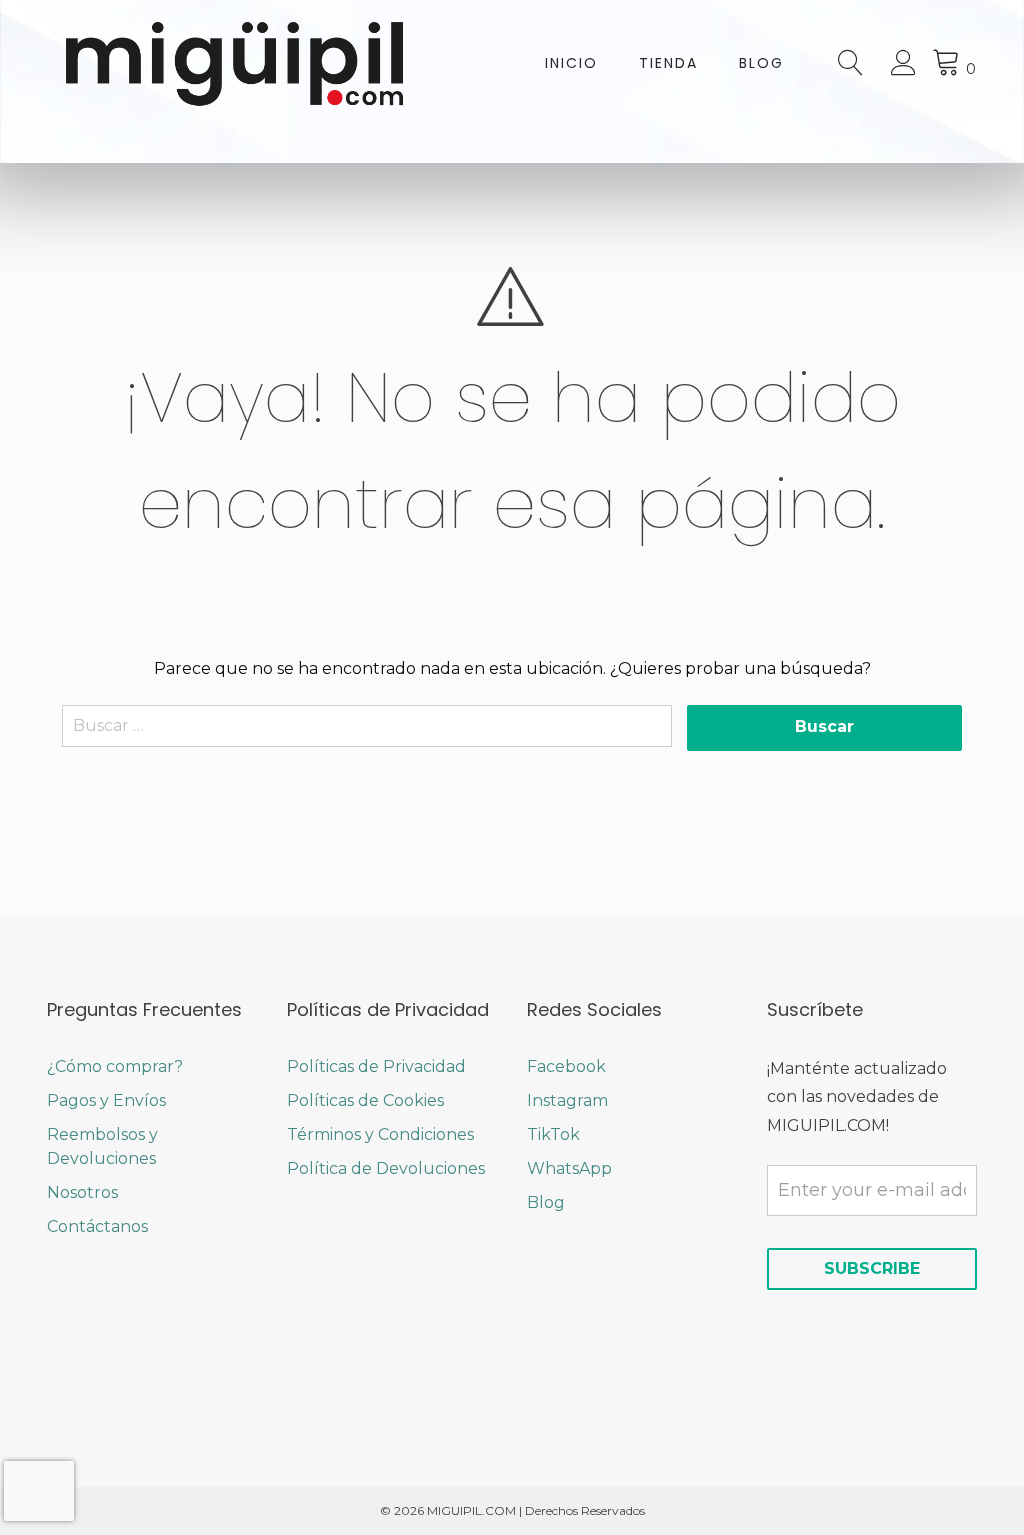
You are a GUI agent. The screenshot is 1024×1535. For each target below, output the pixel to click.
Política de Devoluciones (386, 1168)
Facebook (566, 1066)
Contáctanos (97, 1226)
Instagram (567, 1100)
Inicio (571, 63)
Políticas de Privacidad (376, 1066)
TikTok (553, 1134)
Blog (761, 63)
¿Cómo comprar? (115, 1066)
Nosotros (82, 1192)
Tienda (668, 63)
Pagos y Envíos (106, 1100)
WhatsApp (569, 1168)
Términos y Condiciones (380, 1134)
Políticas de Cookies (365, 1100)
